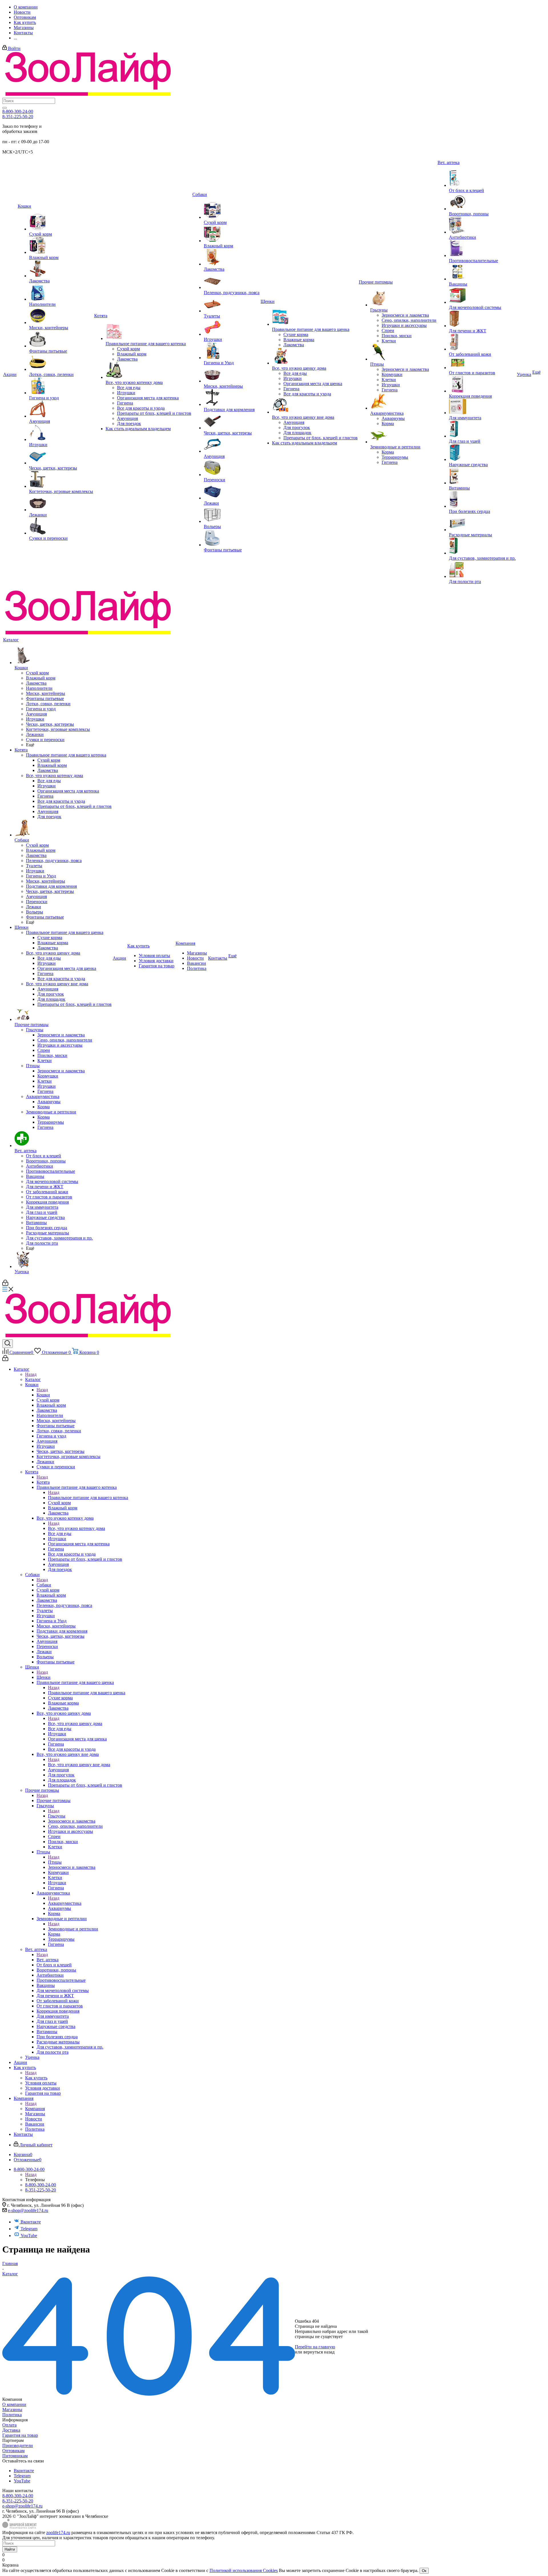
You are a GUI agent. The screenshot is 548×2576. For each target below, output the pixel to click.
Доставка (11, 2430)
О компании (14, 2404)
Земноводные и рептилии (73, 1929)
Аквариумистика (65, 1903)
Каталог (33, 1379)
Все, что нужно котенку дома (76, 1528)
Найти (10, 2549)
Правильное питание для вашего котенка (88, 1498)
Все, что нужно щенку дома (75, 1723)
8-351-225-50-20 (18, 117)
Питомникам (15, 2456)
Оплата (9, 2425)
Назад (31, 1374)
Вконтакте (31, 2222)
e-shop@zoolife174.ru (28, 2210)
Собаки (44, 1585)
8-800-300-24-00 (18, 111)
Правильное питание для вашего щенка (87, 1693)
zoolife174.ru (58, 2532)
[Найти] (5, 108)
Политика (12, 2415)
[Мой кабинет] (5, 1284)
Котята (43, 1482)
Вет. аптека (48, 1960)
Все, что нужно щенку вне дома (79, 1765)
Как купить (36, 2078)
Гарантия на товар (20, 2435)
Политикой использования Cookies (244, 2570)
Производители (18, 2445)
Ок (424, 2571)
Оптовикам (13, 2451)
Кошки (43, 1395)
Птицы (55, 1862)
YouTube (29, 2236)
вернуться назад (319, 2352)
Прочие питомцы (54, 1800)
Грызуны (57, 1816)
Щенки (44, 1677)
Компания (35, 2109)
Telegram (29, 2229)
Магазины (12, 2410)
